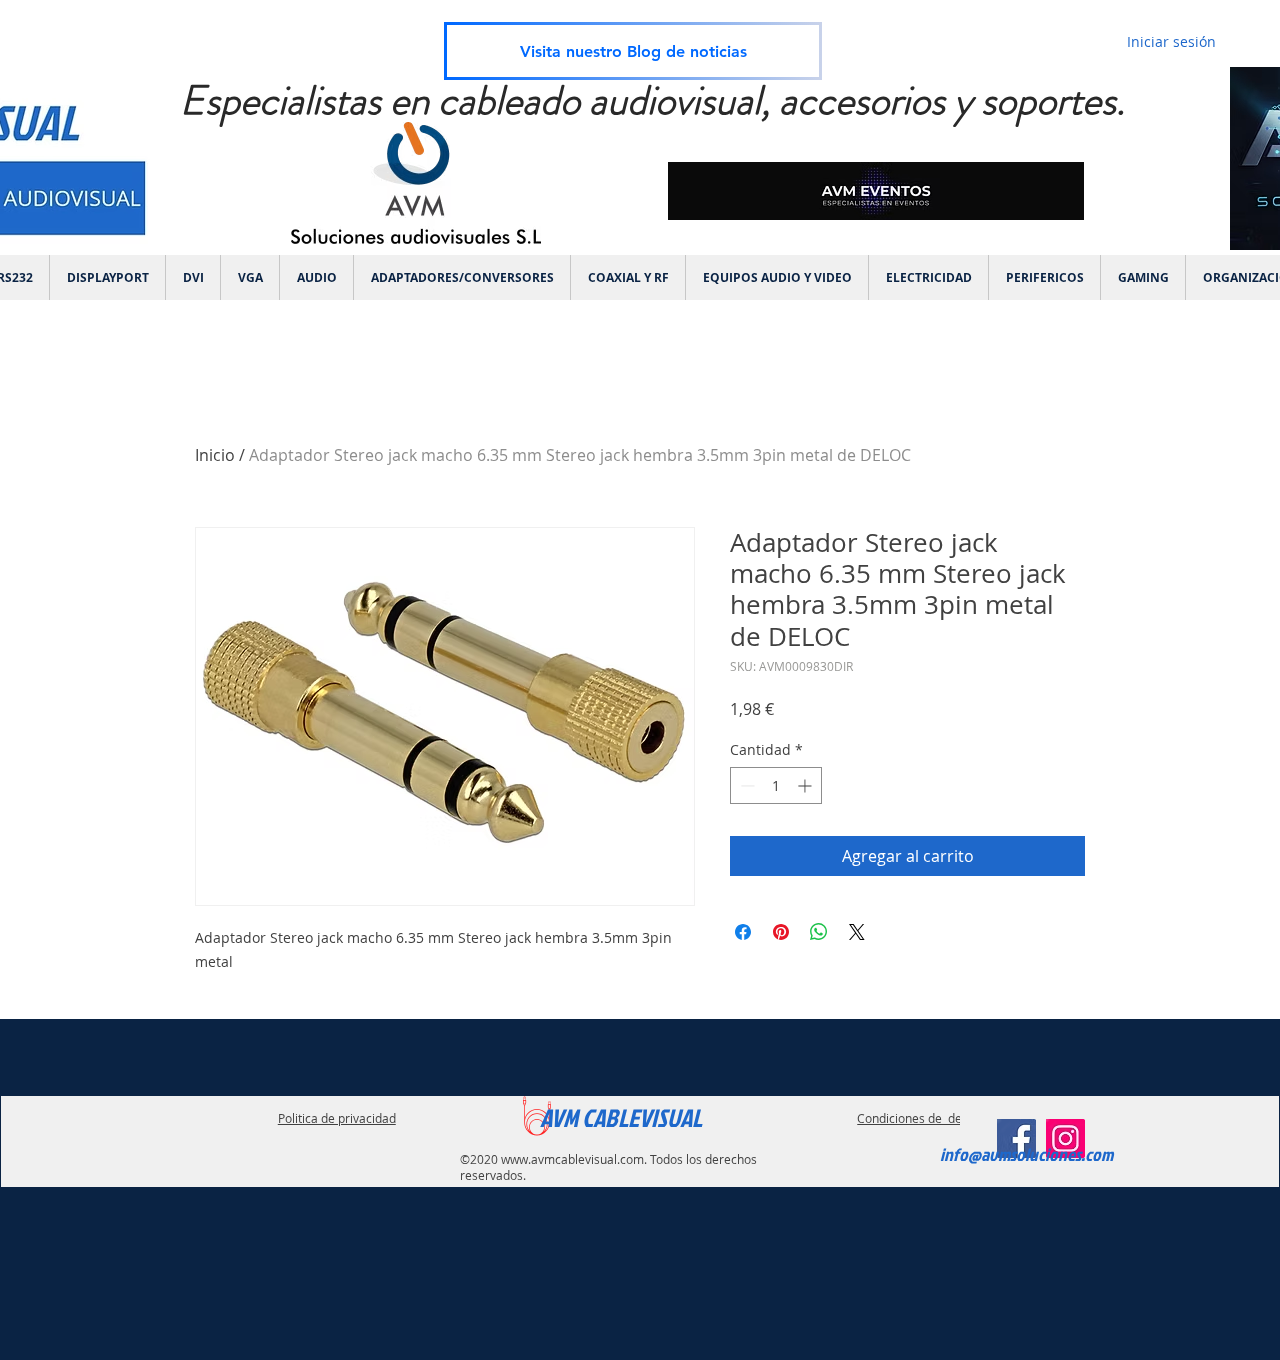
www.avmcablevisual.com (572, 1159)
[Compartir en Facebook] (743, 932)
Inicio (215, 455)
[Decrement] (745, 785)
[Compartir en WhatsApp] (819, 932)
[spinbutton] (776, 785)
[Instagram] (1065, 1138)
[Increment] (806, 785)
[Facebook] (1016, 1138)
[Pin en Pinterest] (781, 932)
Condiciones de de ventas (929, 1118)
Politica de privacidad (337, 1118)
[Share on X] (857, 932)
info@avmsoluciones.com (1026, 1154)
